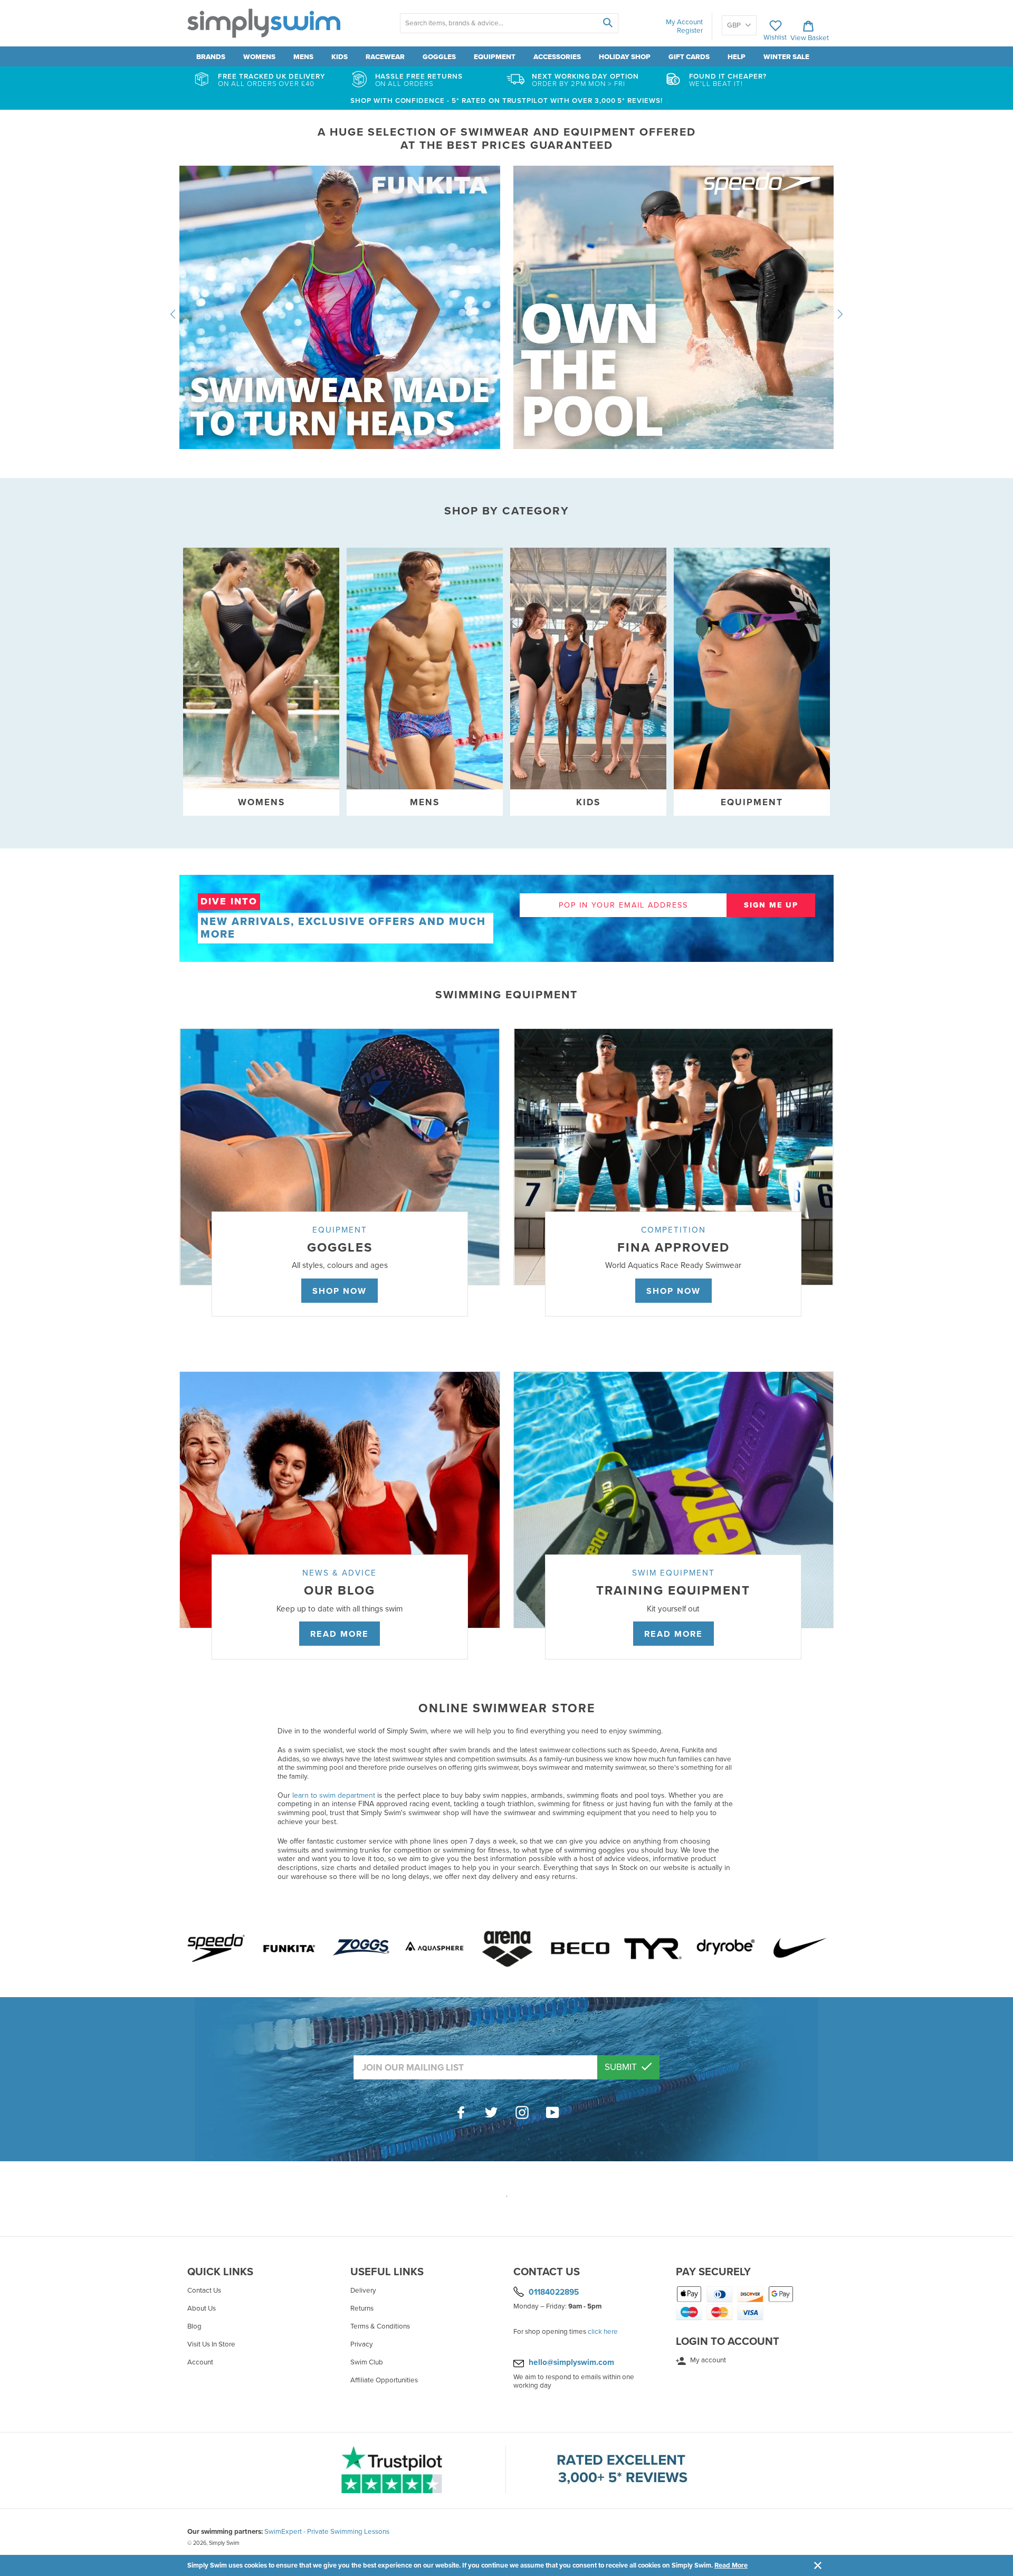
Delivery (363, 2291)
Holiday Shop (625, 57)
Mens (303, 57)
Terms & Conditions (380, 2326)
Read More (731, 2565)
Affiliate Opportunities (384, 2380)
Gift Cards (689, 57)
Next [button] (840, 314)
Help (737, 57)
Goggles (439, 57)
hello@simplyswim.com (571, 2362)
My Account (684, 22)
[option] (506, 314)
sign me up (771, 905)
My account (707, 2360)
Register (690, 31)
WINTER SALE (786, 57)
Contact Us (204, 2291)
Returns (362, 2308)
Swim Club (367, 2362)
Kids (340, 57)
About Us (202, 2308)
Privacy (362, 2344)
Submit (622, 2067)
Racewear (385, 57)
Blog (194, 2326)
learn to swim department (334, 1795)
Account (200, 2362)
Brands (211, 57)
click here (603, 2332)
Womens (259, 57)
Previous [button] (173, 314)
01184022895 (554, 2292)
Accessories (557, 57)
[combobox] (509, 23)
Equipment (495, 57)
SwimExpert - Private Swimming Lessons (327, 2532)
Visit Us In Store (211, 2344)
